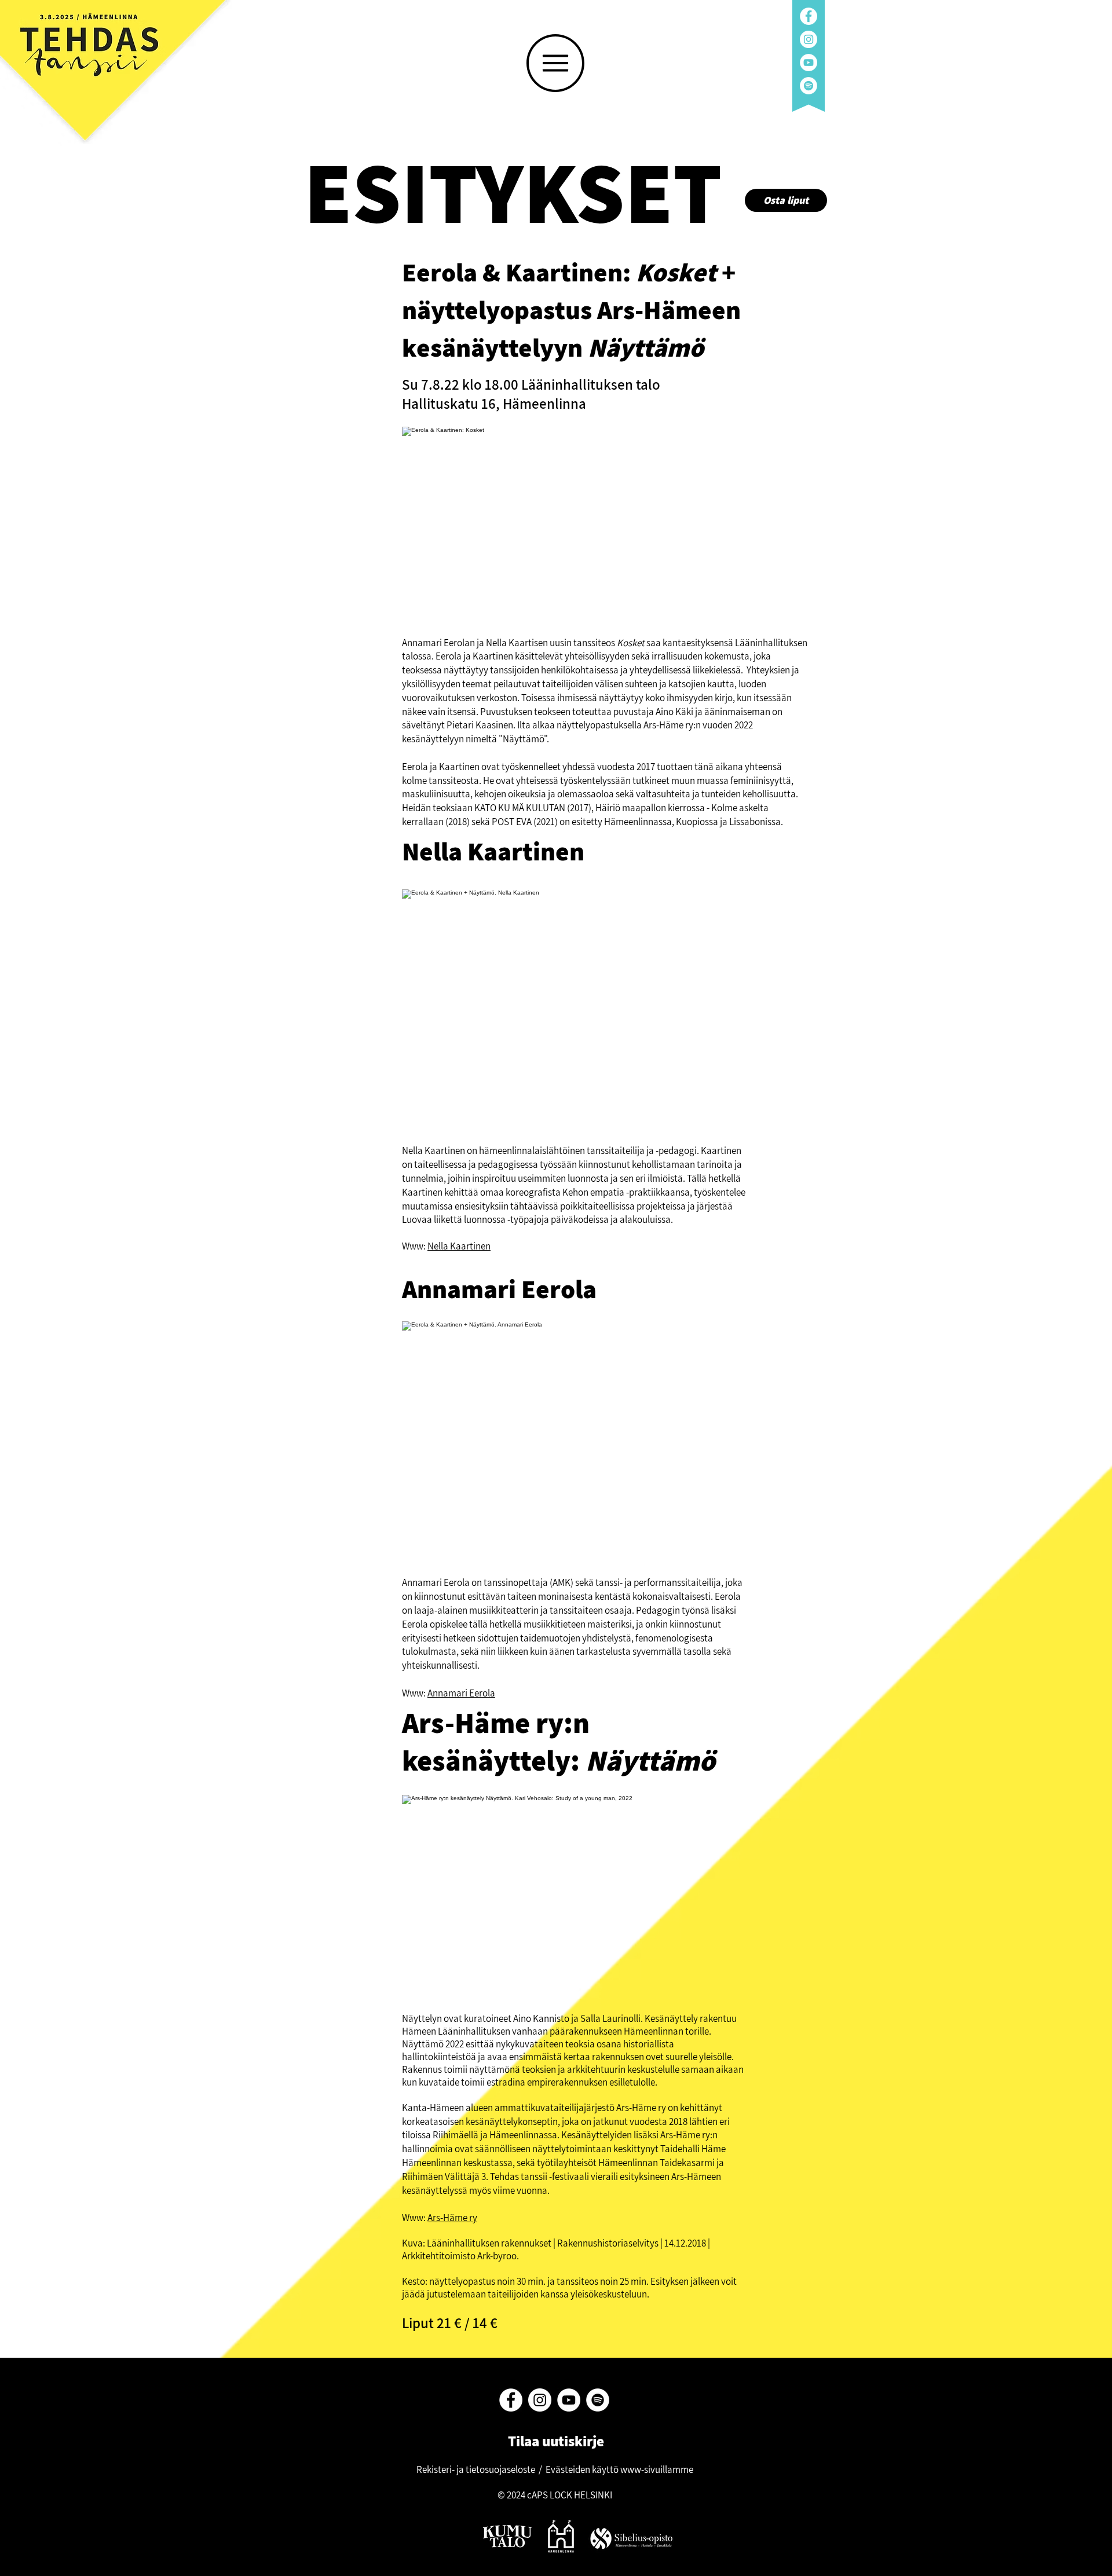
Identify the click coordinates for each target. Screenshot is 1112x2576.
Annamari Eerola (461, 1693)
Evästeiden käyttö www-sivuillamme (619, 2469)
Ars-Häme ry (452, 2218)
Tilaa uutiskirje (555, 2441)
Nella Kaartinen (459, 1246)
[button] (555, 63)
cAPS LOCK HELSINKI (570, 2495)
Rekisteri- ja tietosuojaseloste (476, 2469)
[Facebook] (809, 16)
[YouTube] (809, 63)
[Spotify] (809, 86)
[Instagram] (809, 39)
